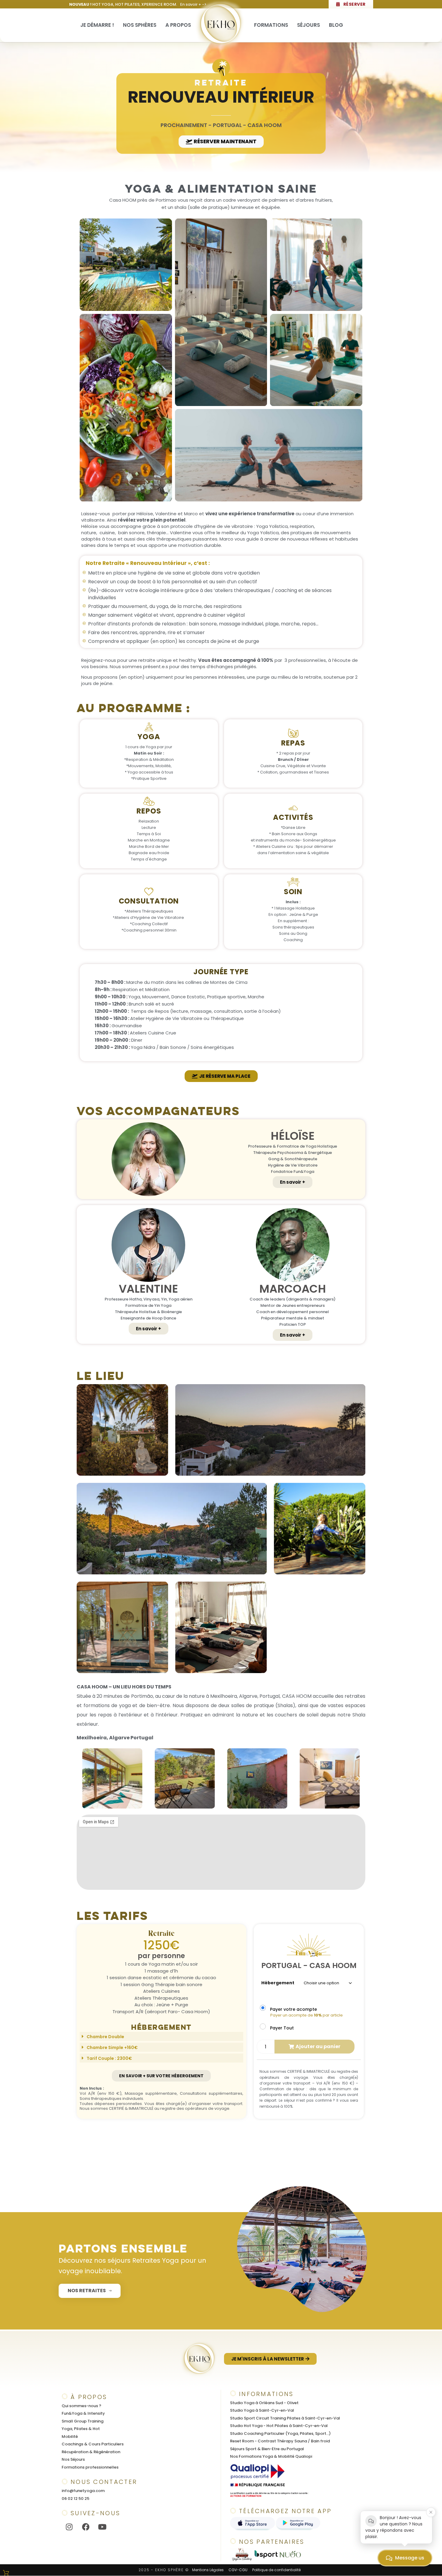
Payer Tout (282, 2028)
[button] (83, 1779)
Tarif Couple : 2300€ (109, 2058)
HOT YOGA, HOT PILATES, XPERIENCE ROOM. (138, 4)
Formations (271, 25)
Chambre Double (105, 2036)
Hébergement (278, 1983)
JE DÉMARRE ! (97, 25)
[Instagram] (69, 2527)
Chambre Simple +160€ (112, 2047)
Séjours (308, 25)
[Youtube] (102, 2527)
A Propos (178, 25)
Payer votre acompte (293, 2009)
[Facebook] (86, 2527)
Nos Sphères (140, 25)
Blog (336, 25)
